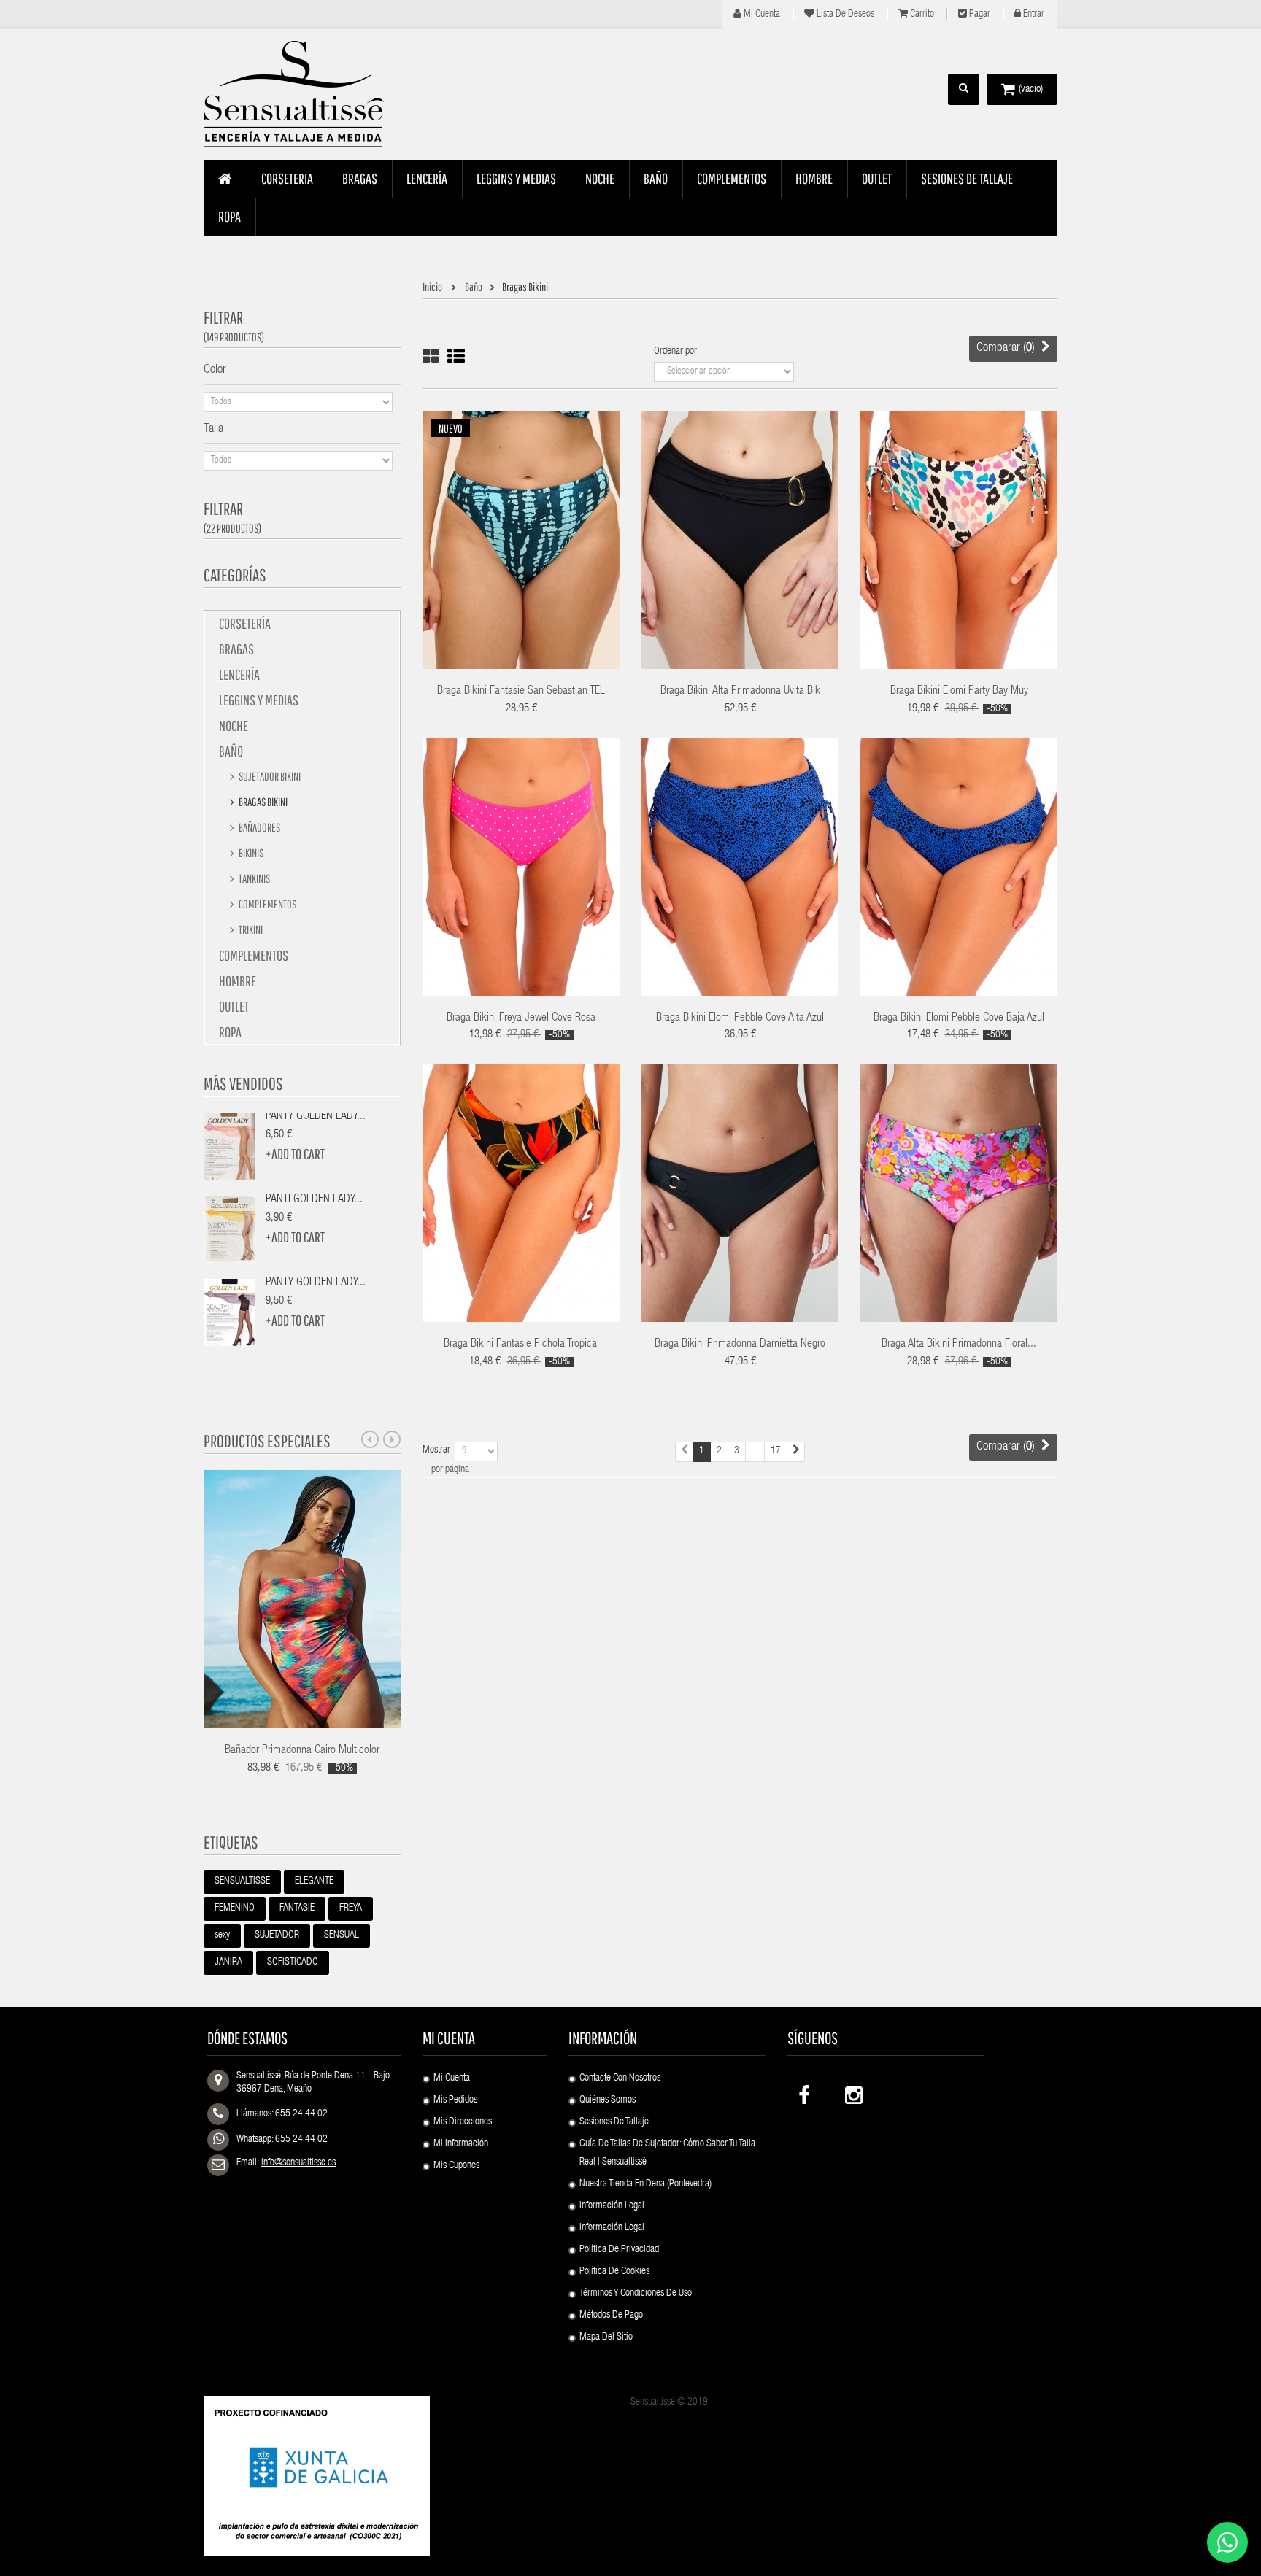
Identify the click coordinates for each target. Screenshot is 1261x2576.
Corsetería (245, 623)
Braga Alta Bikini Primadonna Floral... (959, 1345)
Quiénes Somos (608, 2100)
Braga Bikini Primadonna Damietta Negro (740, 1345)
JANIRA (228, 1962)
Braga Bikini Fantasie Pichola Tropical (521, 1345)
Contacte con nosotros (620, 2078)
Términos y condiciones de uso (636, 2294)
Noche (234, 726)
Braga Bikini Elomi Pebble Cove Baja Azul (959, 1018)
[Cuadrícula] (431, 356)
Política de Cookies (614, 2272)
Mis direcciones (463, 2122)
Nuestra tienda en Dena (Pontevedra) (645, 2184)
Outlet (234, 1006)
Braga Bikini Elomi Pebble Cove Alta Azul (740, 1018)
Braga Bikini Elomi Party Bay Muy (959, 692)
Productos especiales (267, 1441)
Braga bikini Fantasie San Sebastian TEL (521, 692)
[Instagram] (852, 2092)
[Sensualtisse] (302, 95)
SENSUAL (342, 1935)
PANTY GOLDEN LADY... (316, 1117)
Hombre (238, 981)
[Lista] (456, 356)
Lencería (239, 674)
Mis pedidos (455, 2100)
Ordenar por (675, 352)
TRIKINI (250, 929)
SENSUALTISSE (242, 1881)
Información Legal (612, 2206)
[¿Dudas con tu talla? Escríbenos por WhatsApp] (1227, 2542)
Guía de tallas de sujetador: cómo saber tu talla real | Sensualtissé (667, 2153)
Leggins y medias (259, 700)
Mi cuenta (761, 15)
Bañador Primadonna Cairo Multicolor (302, 1751)
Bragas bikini (262, 802)
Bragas (236, 649)
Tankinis (254, 878)
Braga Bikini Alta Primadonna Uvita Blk (740, 692)
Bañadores (259, 827)
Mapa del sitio (606, 2337)
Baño (231, 751)
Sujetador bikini (269, 776)
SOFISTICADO (293, 1962)
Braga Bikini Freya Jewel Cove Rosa (521, 1018)
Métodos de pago (611, 2316)
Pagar (979, 15)
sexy (222, 1935)
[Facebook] (806, 2092)
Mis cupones (456, 2166)
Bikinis (250, 853)
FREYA (351, 1908)
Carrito (921, 15)
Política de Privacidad (619, 2250)
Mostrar (436, 1450)
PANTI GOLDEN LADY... (314, 1200)
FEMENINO (235, 1908)
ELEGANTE (314, 1881)
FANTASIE (297, 1908)
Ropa (230, 1032)
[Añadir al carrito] (913, 520)
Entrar (1033, 15)
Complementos (267, 904)
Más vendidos (243, 1083)
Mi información (461, 2144)
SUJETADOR (277, 1935)
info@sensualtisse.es (298, 2163)
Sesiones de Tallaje (614, 2122)
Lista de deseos (844, 15)
